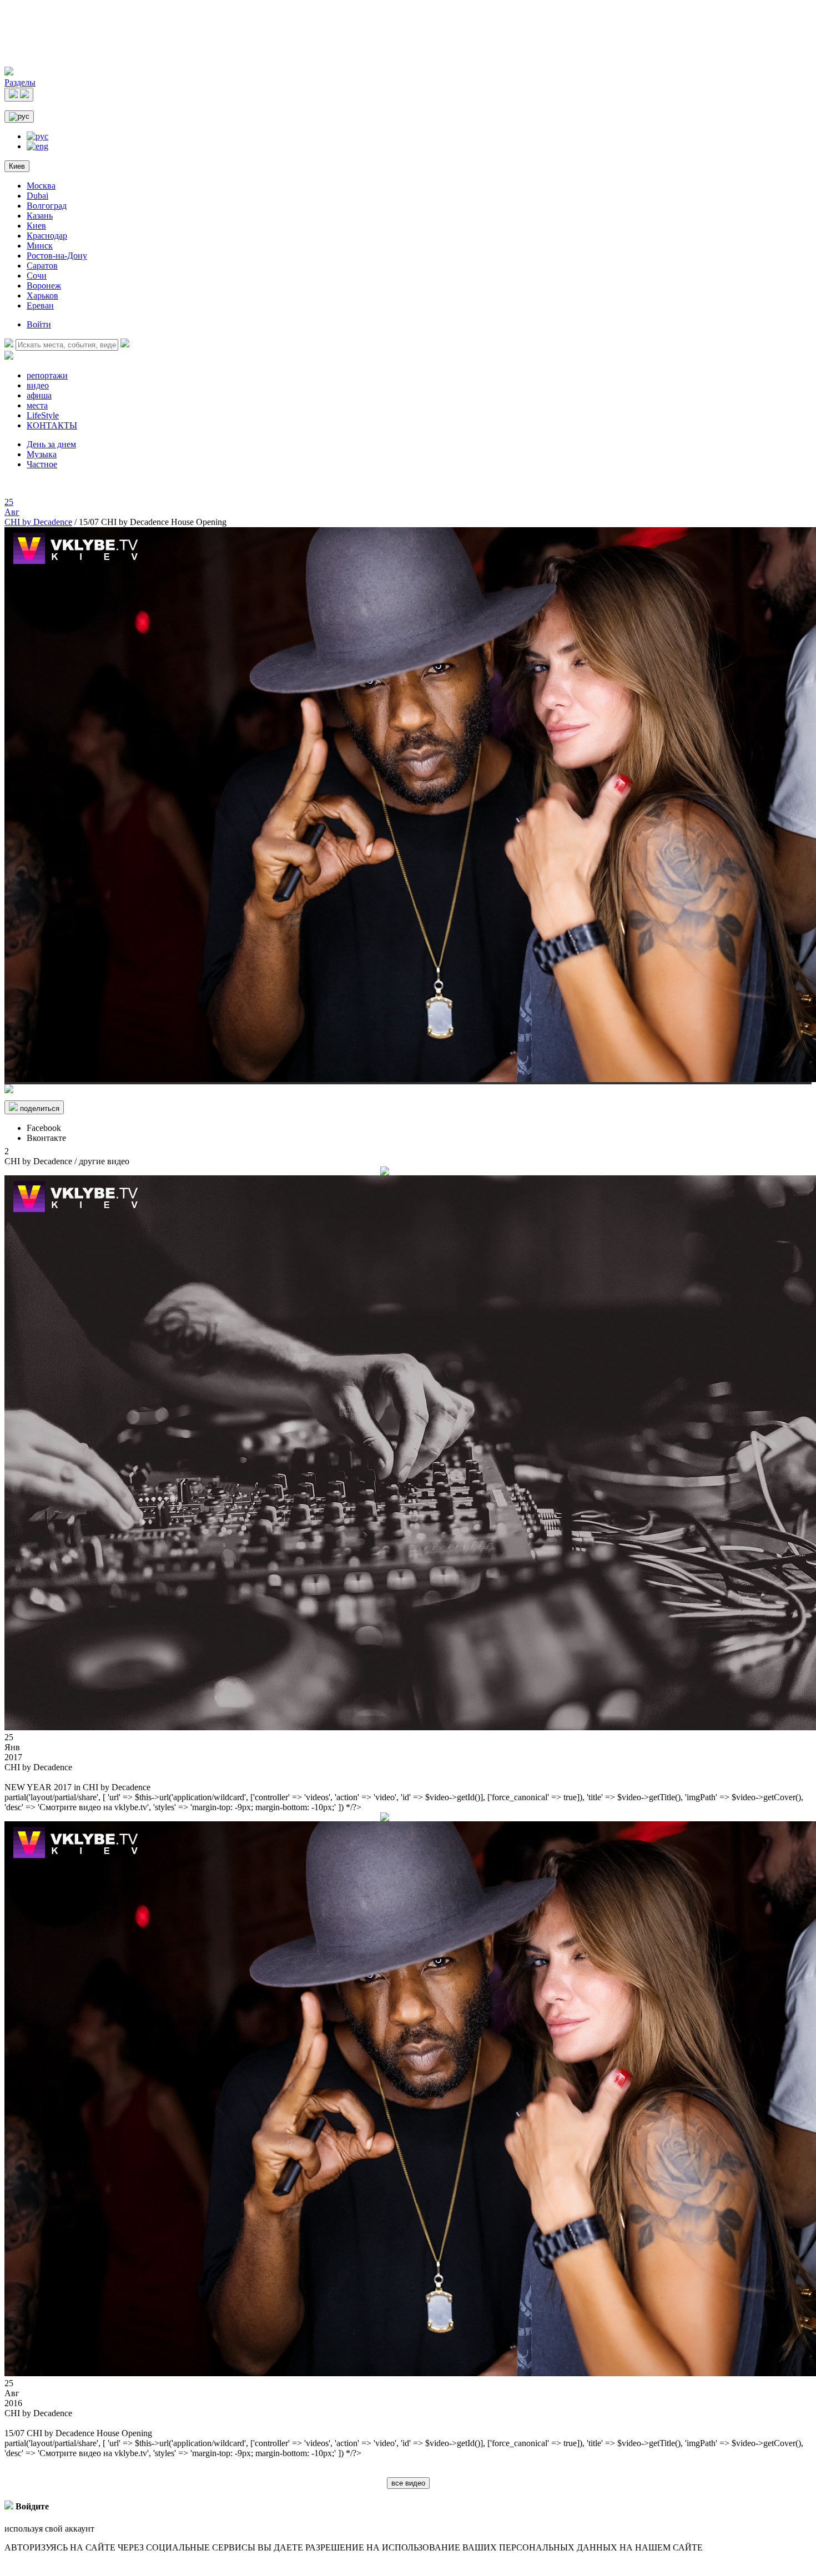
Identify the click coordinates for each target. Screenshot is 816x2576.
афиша (39, 395)
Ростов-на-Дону (57, 256)
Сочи (37, 276)
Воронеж (44, 286)
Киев (17, 166)
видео (38, 385)
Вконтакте (46, 1138)
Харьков (42, 296)
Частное (42, 464)
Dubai (37, 196)
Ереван (40, 305)
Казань (40, 216)
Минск (40, 246)
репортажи (47, 375)
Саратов (42, 266)
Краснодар (47, 236)
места (37, 405)
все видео (408, 2483)
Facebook (44, 1128)
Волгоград (47, 206)
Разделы (20, 82)
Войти (39, 324)
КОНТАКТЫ (52, 425)
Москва (41, 186)
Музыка (42, 454)
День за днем (51, 444)
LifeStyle (43, 415)
